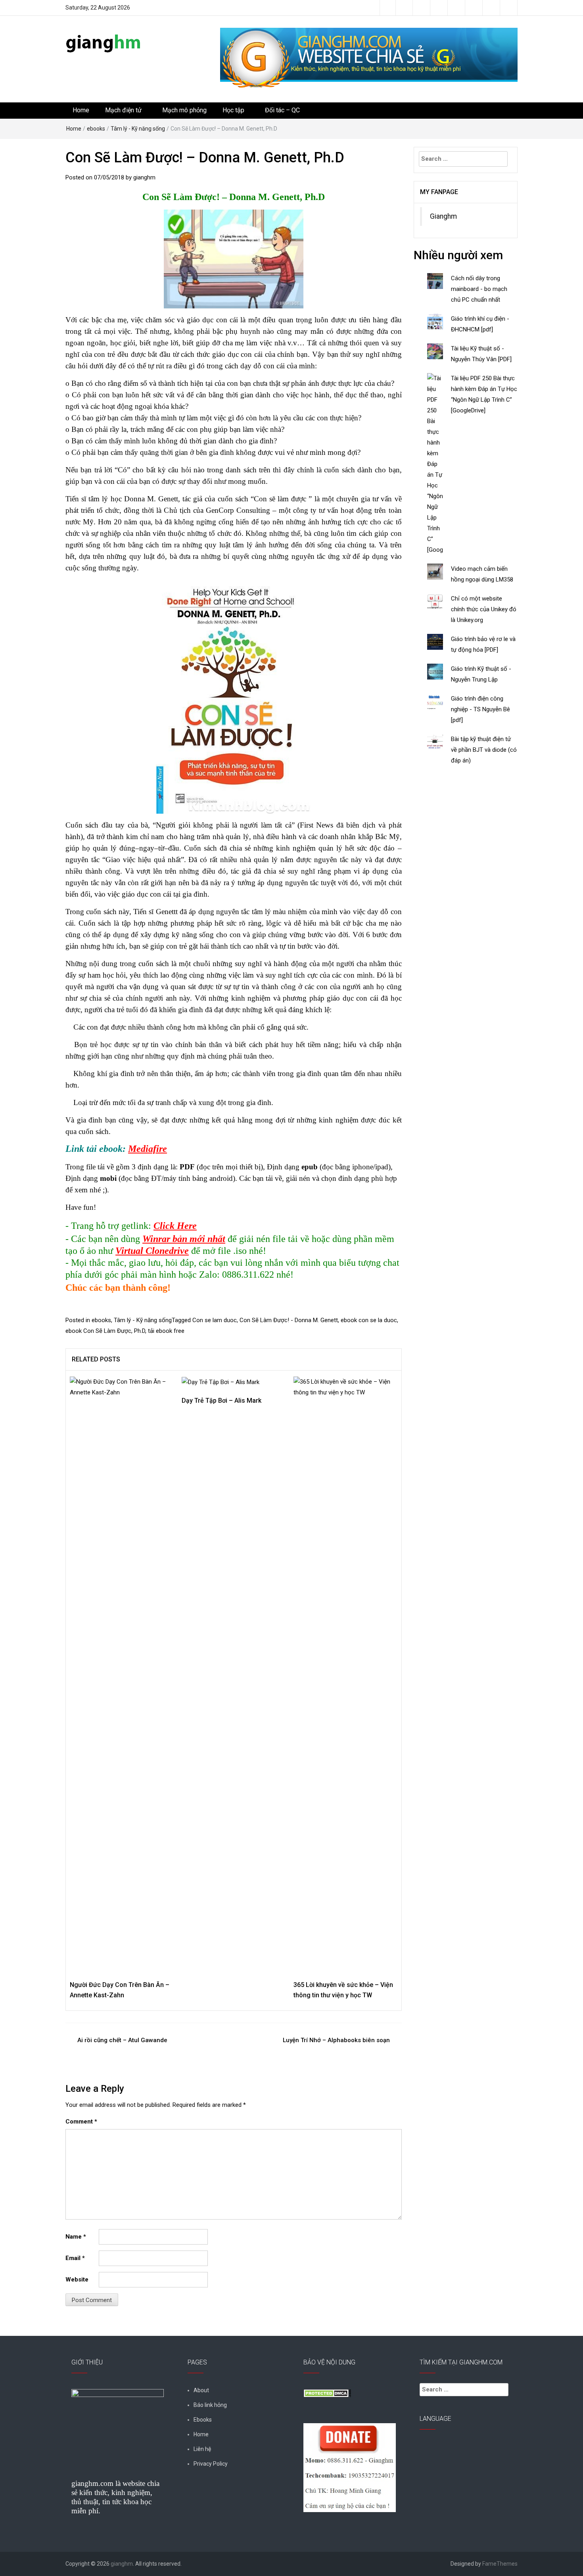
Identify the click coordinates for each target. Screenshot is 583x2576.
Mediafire (148, 1149)
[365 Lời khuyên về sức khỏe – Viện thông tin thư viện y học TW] (345, 1674)
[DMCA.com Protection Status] (327, 2393)
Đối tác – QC (282, 110)
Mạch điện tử (123, 110)
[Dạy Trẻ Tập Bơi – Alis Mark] (221, 1382)
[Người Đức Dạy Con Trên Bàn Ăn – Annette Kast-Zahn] (122, 1674)
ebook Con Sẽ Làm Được (98, 1331)
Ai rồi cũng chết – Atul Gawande (122, 2040)
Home (81, 110)
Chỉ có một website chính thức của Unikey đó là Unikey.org (484, 609)
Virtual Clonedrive (152, 1251)
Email (75, 2258)
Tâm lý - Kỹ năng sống (138, 129)
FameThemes (500, 2564)
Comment (81, 2122)
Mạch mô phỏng (184, 110)
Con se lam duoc (215, 1320)
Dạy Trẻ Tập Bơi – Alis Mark (222, 1401)
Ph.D (140, 1331)
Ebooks (203, 2420)
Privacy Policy (211, 2464)
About (201, 2390)
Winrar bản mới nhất (184, 1239)
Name (76, 2237)
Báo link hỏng (210, 2405)
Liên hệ (202, 2449)
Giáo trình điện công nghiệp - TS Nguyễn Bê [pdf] (480, 709)
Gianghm (443, 216)
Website (77, 2280)
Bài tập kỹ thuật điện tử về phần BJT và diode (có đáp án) (484, 750)
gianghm (144, 177)
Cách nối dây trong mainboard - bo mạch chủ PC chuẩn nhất (479, 289)
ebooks (96, 129)
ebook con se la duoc (369, 1320)
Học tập (233, 110)
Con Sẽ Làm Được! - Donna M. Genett (289, 1320)
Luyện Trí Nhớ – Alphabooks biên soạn (336, 2040)
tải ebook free (166, 1331)
